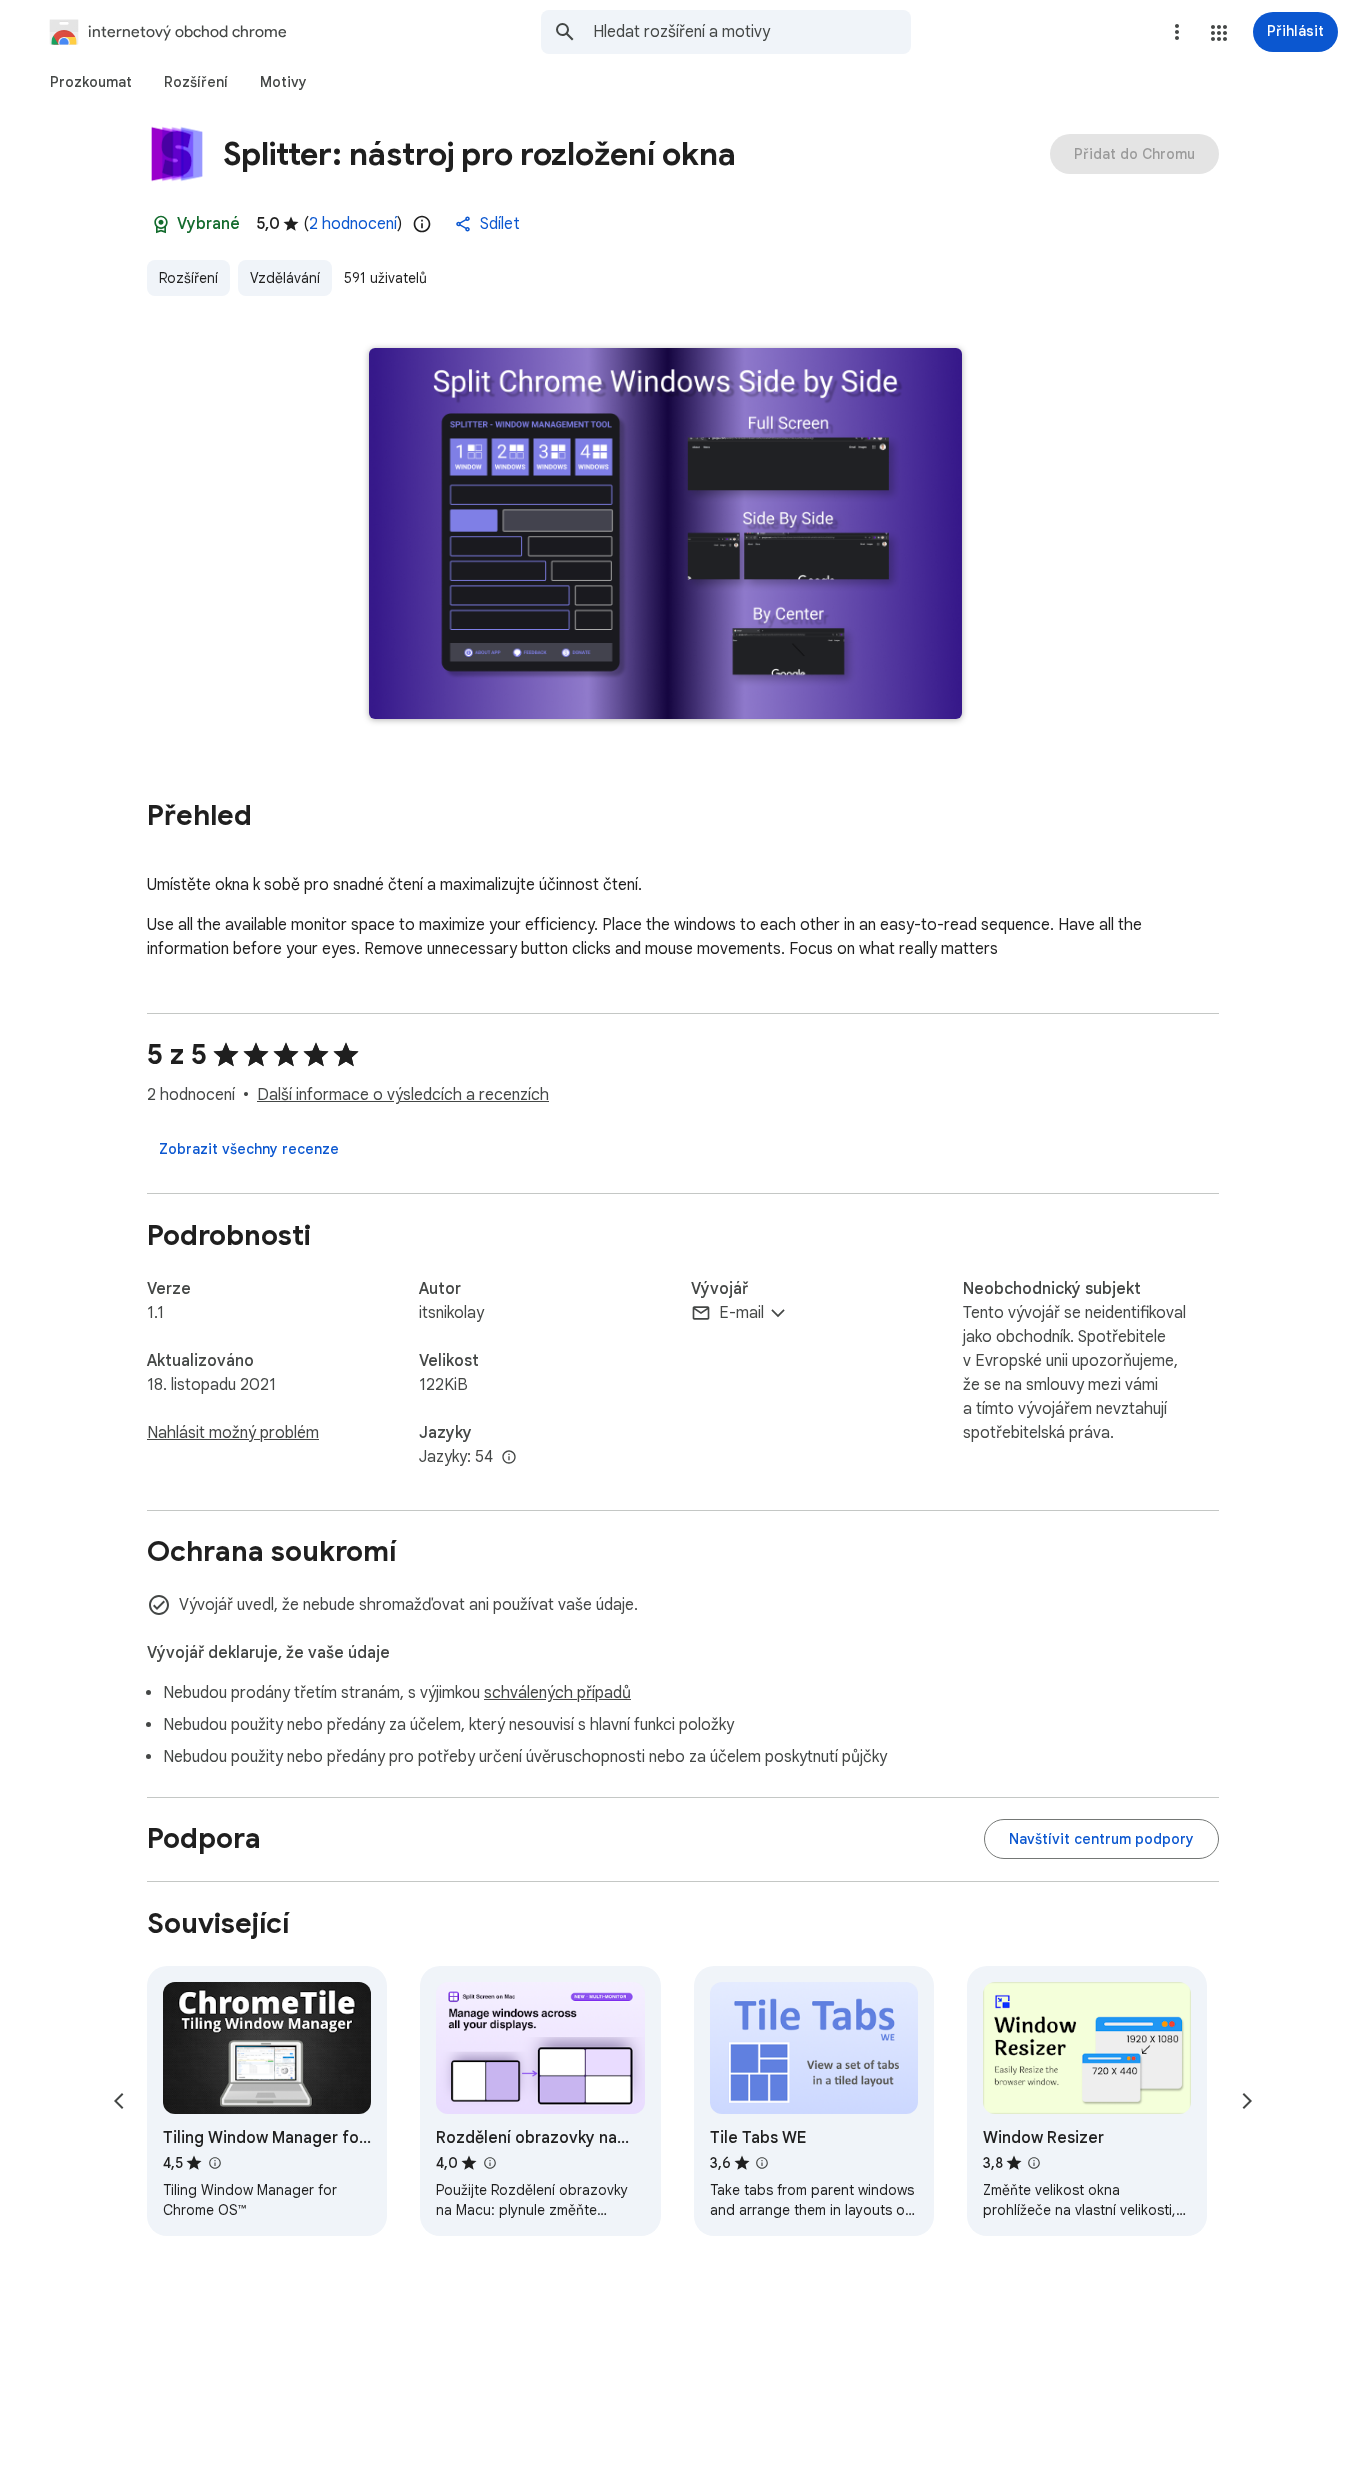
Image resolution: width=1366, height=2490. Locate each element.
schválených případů (557, 1693)
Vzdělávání (285, 278)
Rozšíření (188, 278)
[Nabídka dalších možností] (1177, 32)
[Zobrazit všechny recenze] (249, 1149)
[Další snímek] (1247, 2101)
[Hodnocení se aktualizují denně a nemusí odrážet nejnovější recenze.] (422, 224)
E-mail (741, 1313)
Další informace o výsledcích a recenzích (403, 1095)
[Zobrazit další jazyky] (509, 1458)
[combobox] (752, 32)
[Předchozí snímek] (119, 2101)
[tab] (91, 82)
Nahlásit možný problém (233, 1433)
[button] (1219, 33)
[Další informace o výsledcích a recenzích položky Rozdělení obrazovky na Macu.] (489, 2163)
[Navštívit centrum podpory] (1101, 1839)
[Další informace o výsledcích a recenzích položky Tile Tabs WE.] (762, 2163)
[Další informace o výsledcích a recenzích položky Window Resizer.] (1034, 2163)
